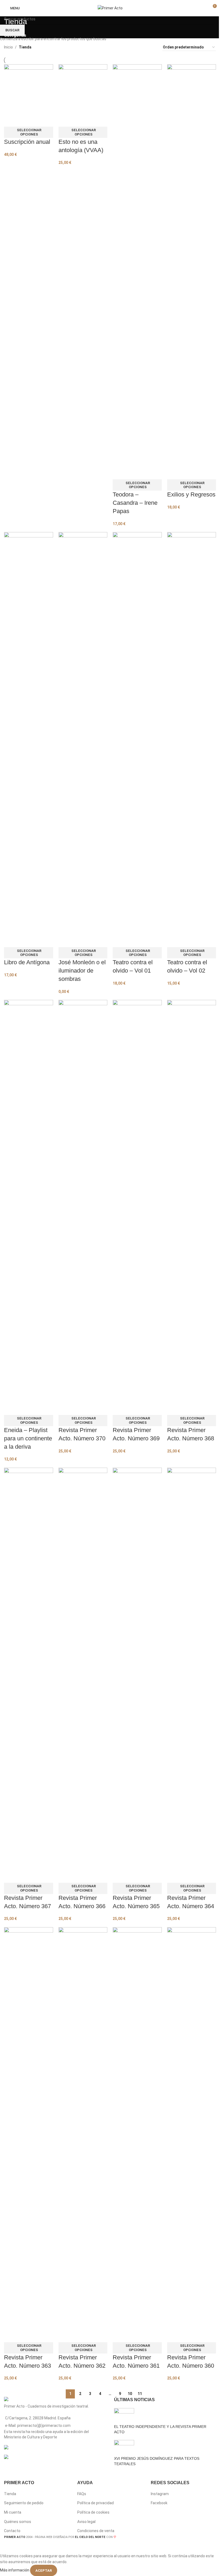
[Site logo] (110, 8)
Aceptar (44, 2571)
